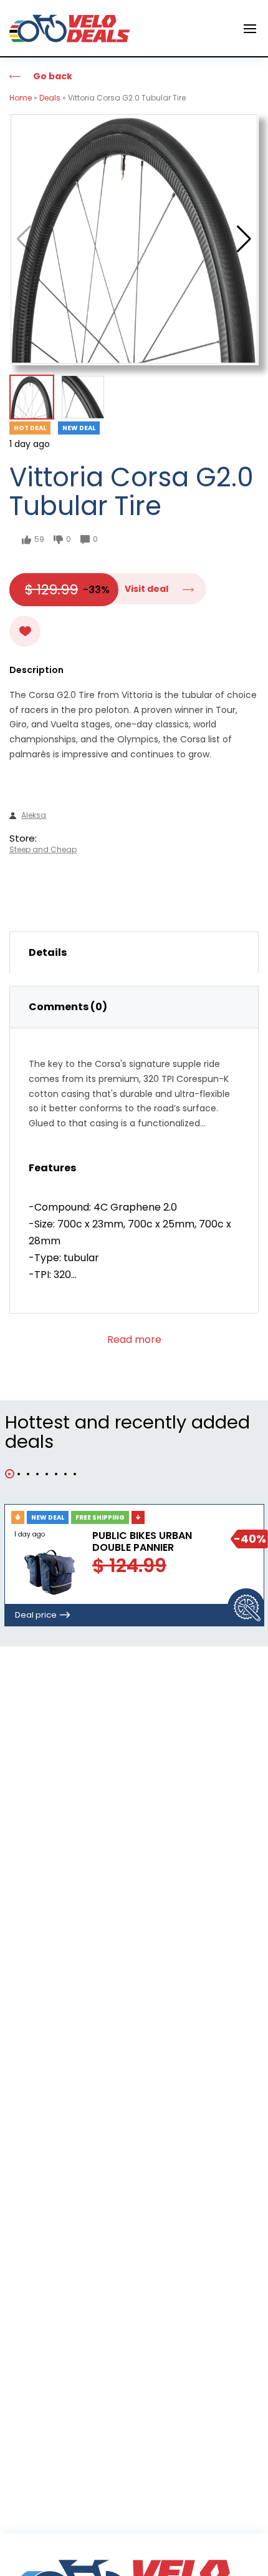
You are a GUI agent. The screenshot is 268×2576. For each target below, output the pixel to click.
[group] (134, 239)
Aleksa (34, 815)
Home (21, 98)
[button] (244, 239)
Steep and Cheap (43, 850)
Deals (50, 98)
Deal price (36, 1615)
